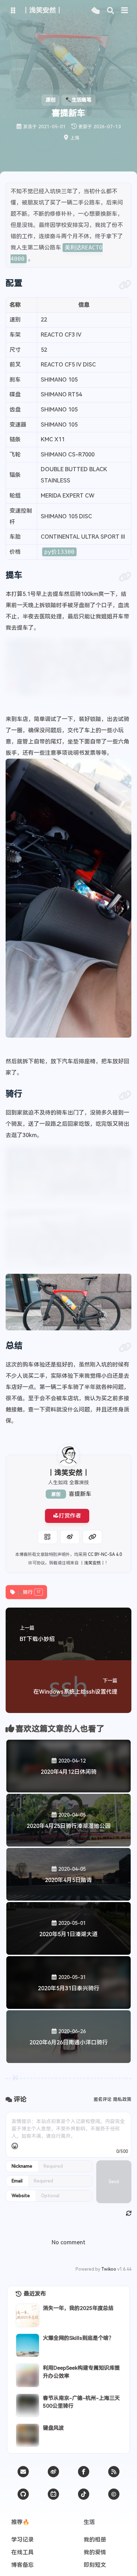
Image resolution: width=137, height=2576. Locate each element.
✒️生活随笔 (78, 100)
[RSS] (114, 2472)
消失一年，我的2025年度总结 (78, 2308)
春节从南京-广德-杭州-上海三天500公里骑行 (81, 2402)
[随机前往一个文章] (95, 11)
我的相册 (95, 2540)
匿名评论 (103, 2099)
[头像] (68, 1455)
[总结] (125, 1348)
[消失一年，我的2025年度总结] (28, 2315)
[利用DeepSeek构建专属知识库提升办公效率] (28, 2375)
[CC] (114, 2494)
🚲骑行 (29, 1592)
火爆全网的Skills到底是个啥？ (78, 2338)
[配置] (125, 285)
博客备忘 (22, 2565)
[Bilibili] (53, 2494)
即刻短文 (95, 2565)
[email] (23, 2472)
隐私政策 (122, 2099)
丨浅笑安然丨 (92, 1563)
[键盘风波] (28, 2435)
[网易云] (84, 2494)
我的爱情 (95, 2552)
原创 (56, 1494)
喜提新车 (80, 1494)
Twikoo (109, 2269)
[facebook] (84, 2472)
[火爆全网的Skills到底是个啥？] (28, 2345)
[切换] (125, 11)
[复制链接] (92, 1537)
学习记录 (22, 2540)
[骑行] (125, 1096)
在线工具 (22, 2552)
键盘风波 (53, 2428)
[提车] (125, 577)
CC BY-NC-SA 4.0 (105, 1555)
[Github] (23, 2494)
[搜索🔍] (110, 11)
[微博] (53, 2472)
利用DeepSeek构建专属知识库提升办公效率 (81, 2372)
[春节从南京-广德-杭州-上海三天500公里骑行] (28, 2405)
